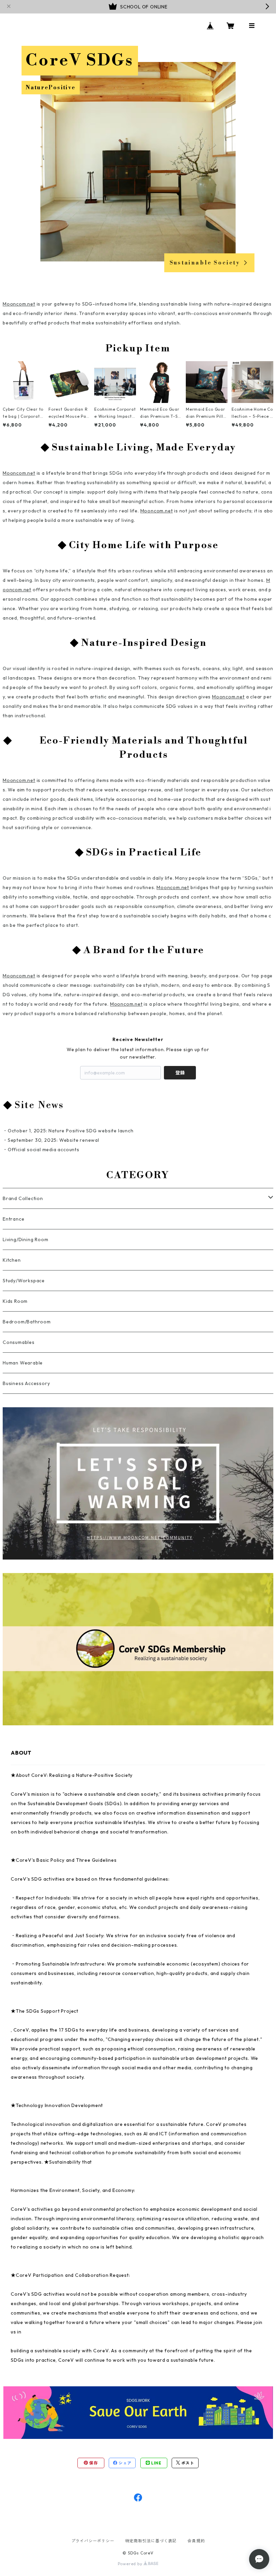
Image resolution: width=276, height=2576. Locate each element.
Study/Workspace (24, 1281)
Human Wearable (23, 1363)
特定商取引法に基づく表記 (151, 2541)
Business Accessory (26, 1383)
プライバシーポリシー (93, 2541)
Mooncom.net (19, 304)
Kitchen (12, 1260)
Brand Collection (23, 1198)
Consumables (19, 1342)
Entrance (13, 1219)
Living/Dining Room (25, 1239)
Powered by (131, 2564)
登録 (180, 1073)
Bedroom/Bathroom (27, 1322)
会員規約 (196, 2541)
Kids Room (15, 1301)
